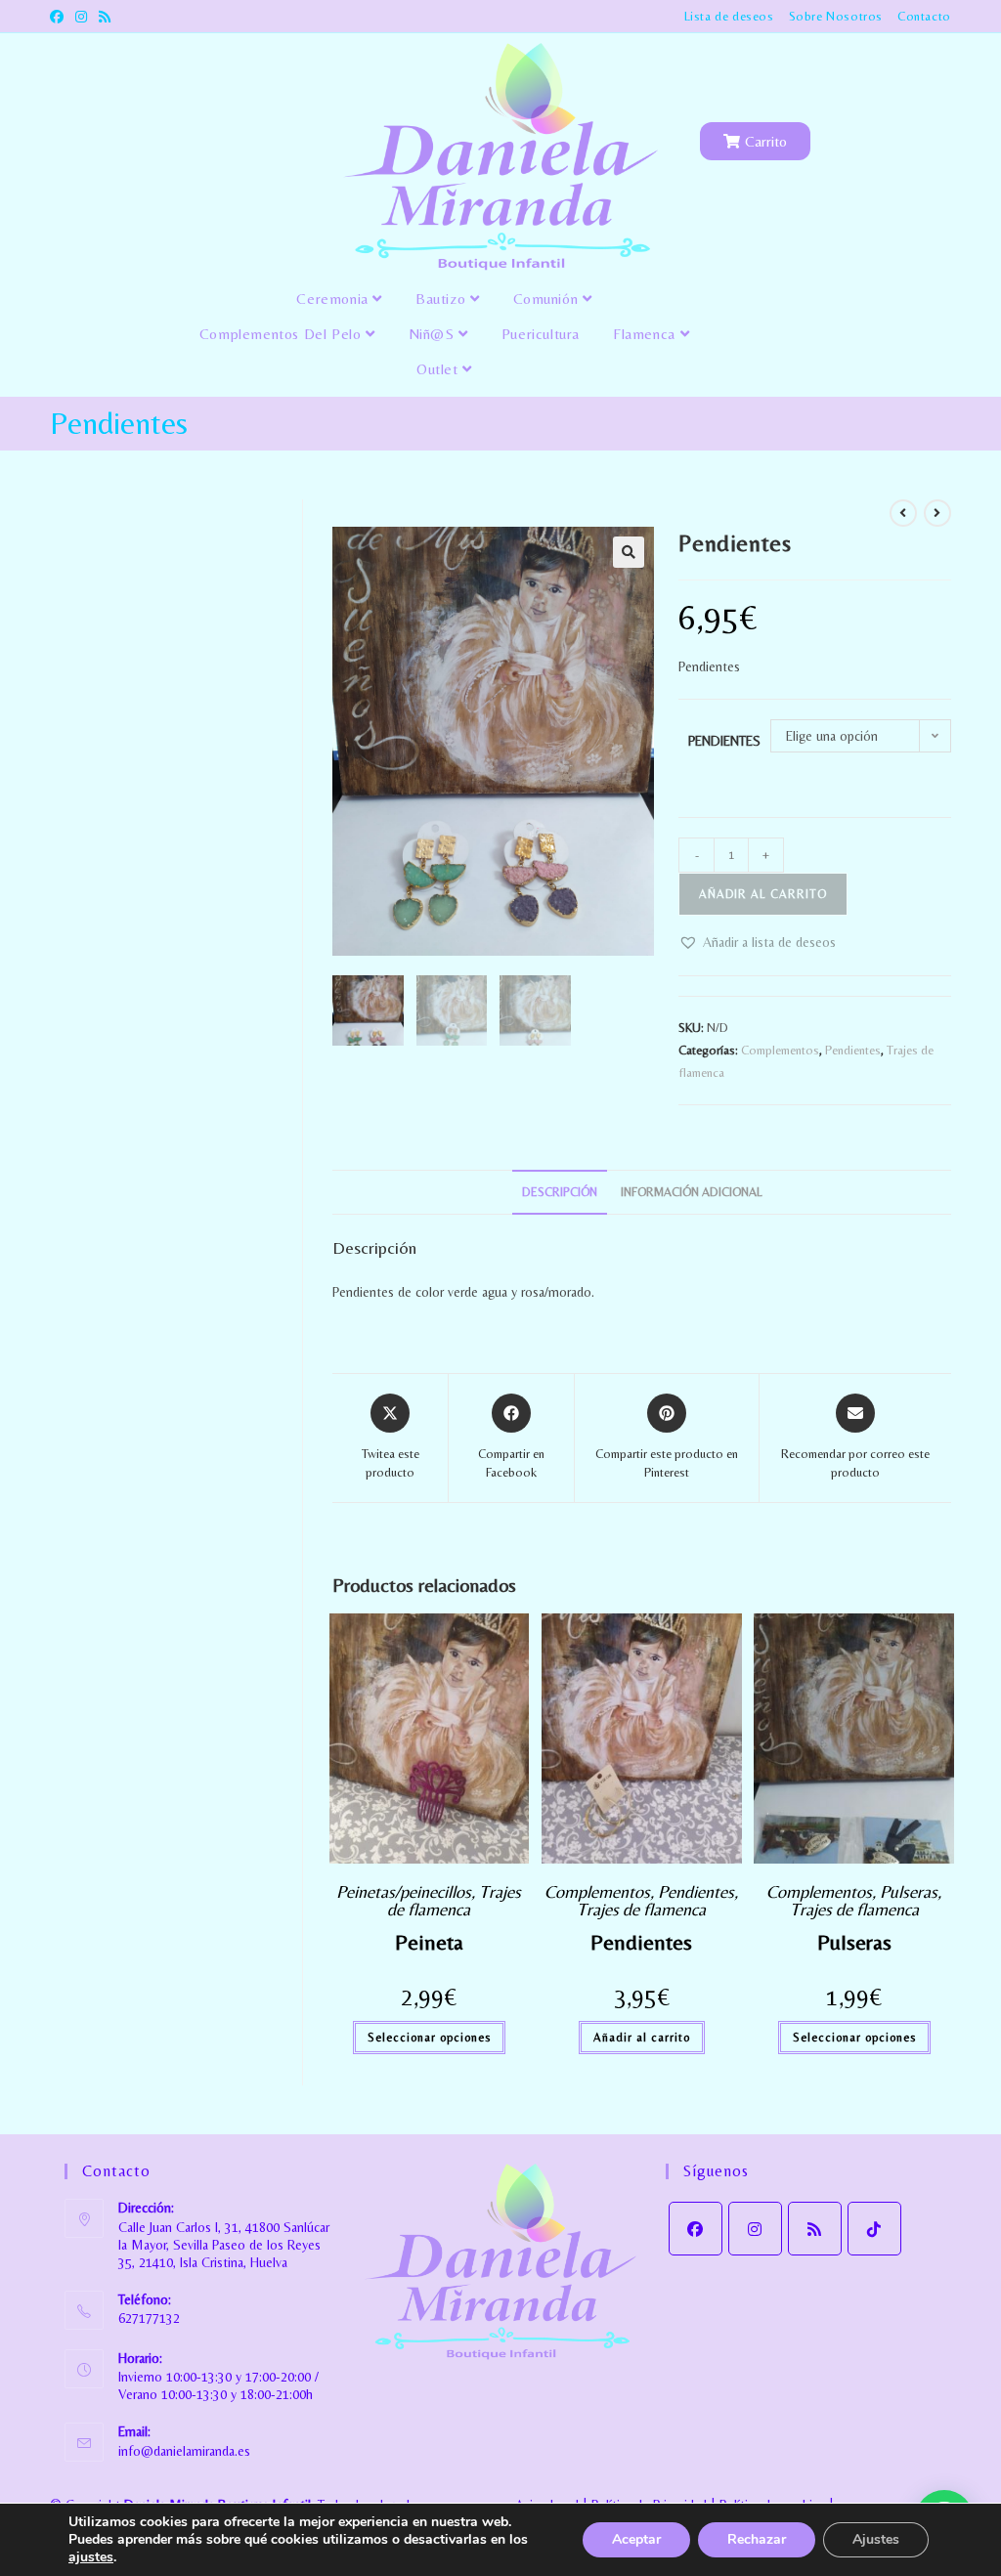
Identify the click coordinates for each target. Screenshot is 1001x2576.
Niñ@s (434, 334)
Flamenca (646, 334)
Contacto (924, 16)
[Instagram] (755, 2229)
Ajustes (876, 2539)
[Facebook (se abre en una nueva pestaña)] (60, 17)
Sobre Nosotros (836, 16)
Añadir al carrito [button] (642, 2038)
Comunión (548, 299)
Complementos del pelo (283, 334)
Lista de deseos (729, 16)
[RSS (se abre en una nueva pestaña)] (105, 17)
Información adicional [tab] (692, 1192)
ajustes (91, 2557)
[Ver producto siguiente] (937, 513)
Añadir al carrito (763, 894)
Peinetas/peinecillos (404, 1891)
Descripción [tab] (560, 1192)
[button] (629, 552)
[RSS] (815, 2229)
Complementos (780, 1050)
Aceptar (636, 2539)
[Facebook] (696, 2229)
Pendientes (724, 741)
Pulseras (909, 1891)
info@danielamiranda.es (184, 2451)
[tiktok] (874, 2229)
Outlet (439, 369)
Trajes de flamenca (454, 1900)
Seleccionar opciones (429, 2038)
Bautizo (443, 299)
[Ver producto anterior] (903, 513)
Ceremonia (334, 299)
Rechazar (757, 2539)
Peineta (429, 1942)
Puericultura (541, 334)
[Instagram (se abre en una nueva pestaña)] (81, 17)
